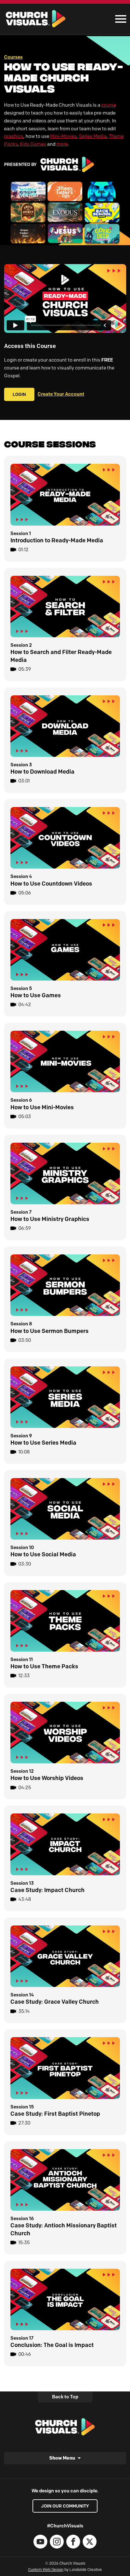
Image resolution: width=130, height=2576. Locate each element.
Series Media (93, 136)
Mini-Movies (63, 136)
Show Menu (62, 2458)
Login (19, 394)
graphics (14, 136)
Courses (13, 57)
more (62, 144)
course (109, 105)
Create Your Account (61, 394)
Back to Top (65, 2397)
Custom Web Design (46, 2570)
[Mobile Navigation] (119, 19)
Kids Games (33, 144)
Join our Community (65, 2506)
